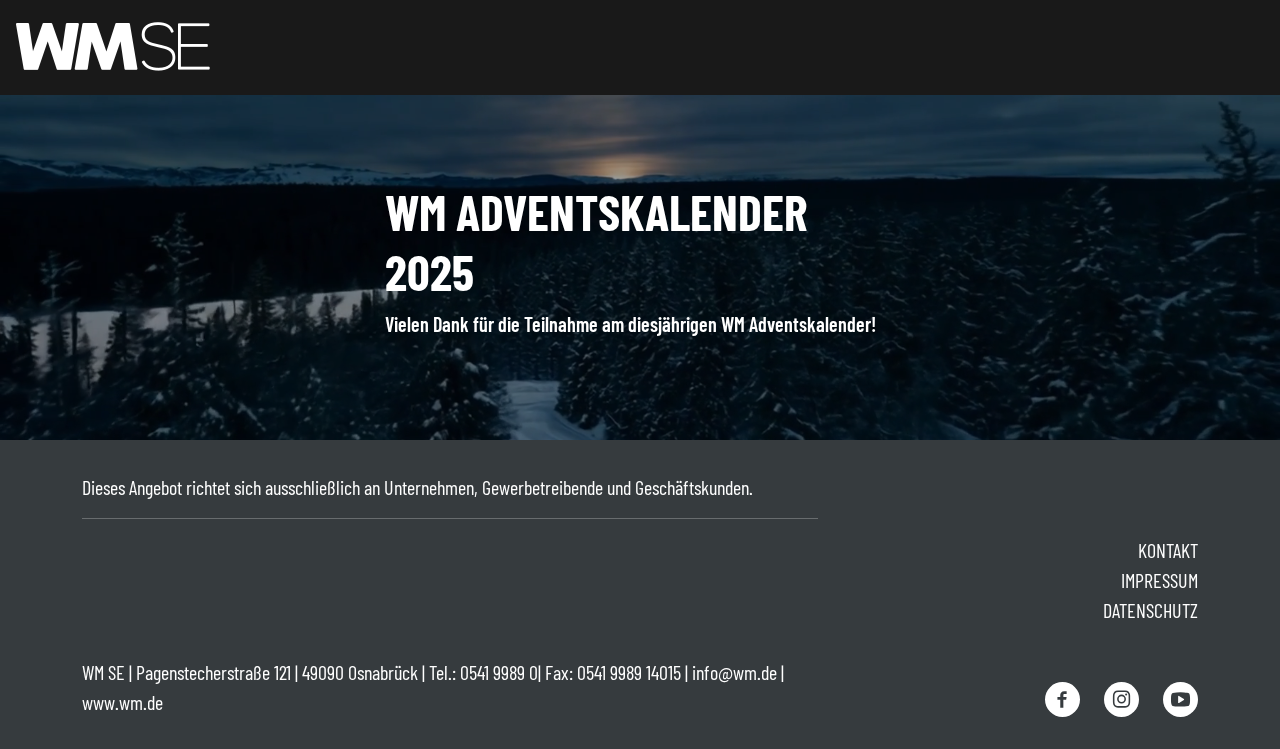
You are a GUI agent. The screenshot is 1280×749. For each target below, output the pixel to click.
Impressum (1159, 580)
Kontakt (1168, 550)
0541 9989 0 (499, 672)
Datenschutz (1150, 610)
